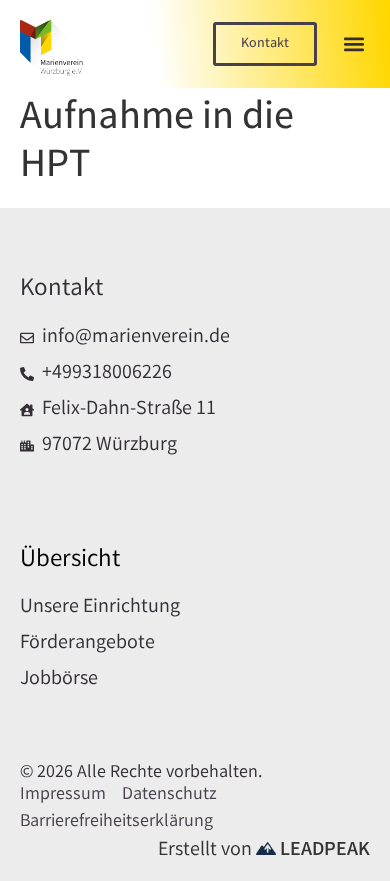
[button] (353, 44)
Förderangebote (87, 644)
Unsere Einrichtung (100, 608)
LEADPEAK (323, 850)
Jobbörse (59, 680)
